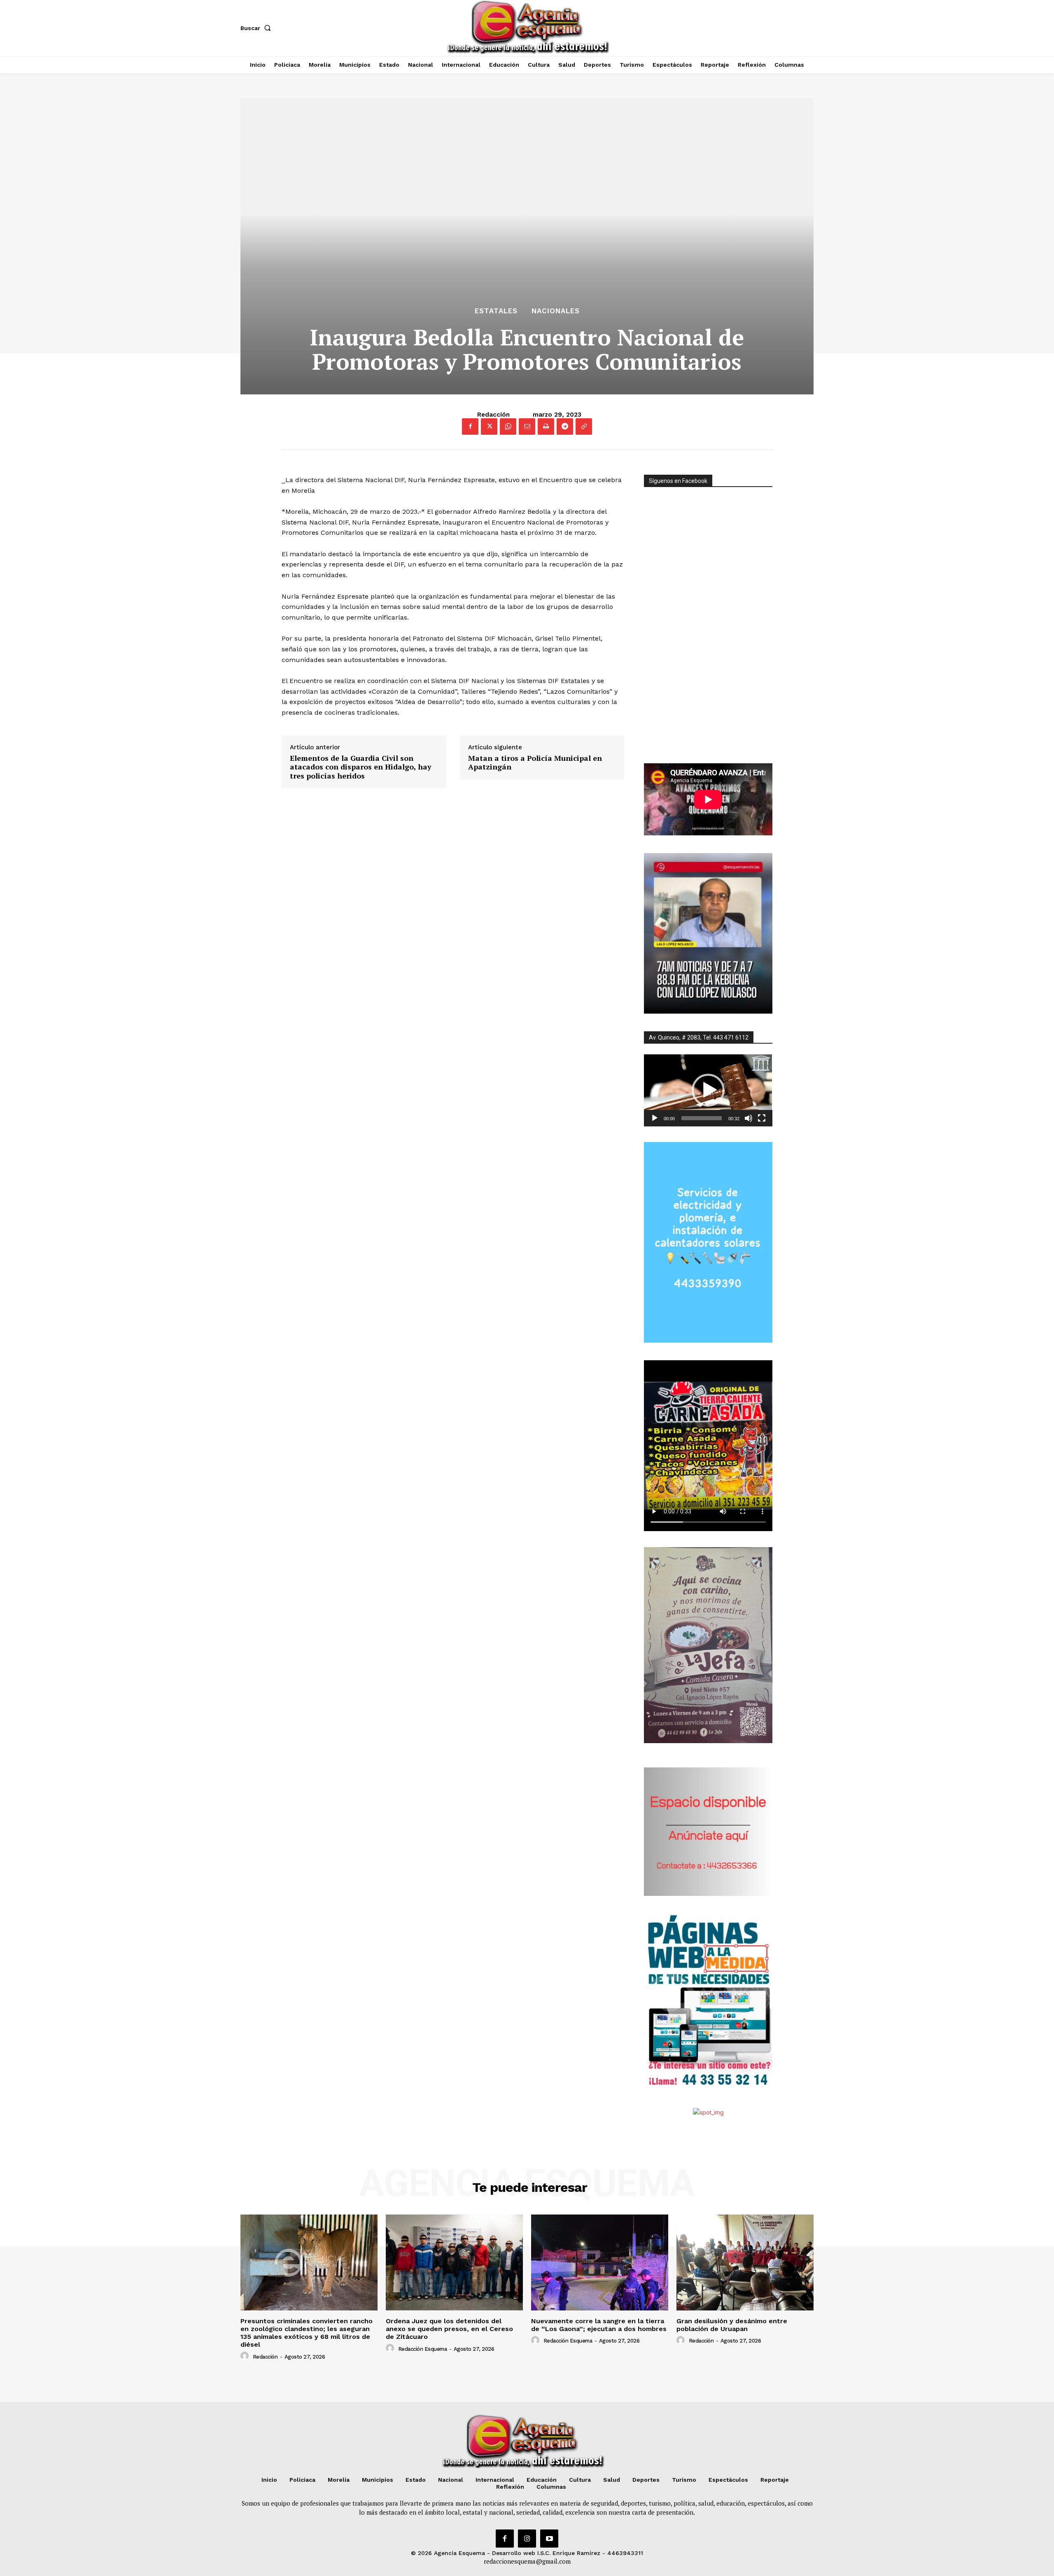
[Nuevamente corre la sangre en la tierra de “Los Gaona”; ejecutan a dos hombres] (600, 2262)
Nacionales (556, 311)
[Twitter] (489, 427)
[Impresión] (546, 427)
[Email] (527, 427)
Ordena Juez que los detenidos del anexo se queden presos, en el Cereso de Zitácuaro (449, 2329)
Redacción (493, 415)
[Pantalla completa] (762, 1118)
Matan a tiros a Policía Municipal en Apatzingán (535, 763)
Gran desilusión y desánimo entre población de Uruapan (732, 2325)
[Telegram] (565, 427)
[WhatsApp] (508, 427)
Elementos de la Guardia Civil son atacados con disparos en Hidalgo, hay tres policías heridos (361, 767)
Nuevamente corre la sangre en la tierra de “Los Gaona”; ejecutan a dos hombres (599, 2325)
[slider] (702, 1118)
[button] (257, 28)
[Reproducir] (655, 1118)
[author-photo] (246, 2356)
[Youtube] (549, 2539)
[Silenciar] (749, 1118)
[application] (708, 1090)
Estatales (496, 311)
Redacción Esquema (423, 2349)
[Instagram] (527, 2539)
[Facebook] (470, 427)
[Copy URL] (584, 427)
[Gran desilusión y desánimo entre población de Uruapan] (745, 2262)
